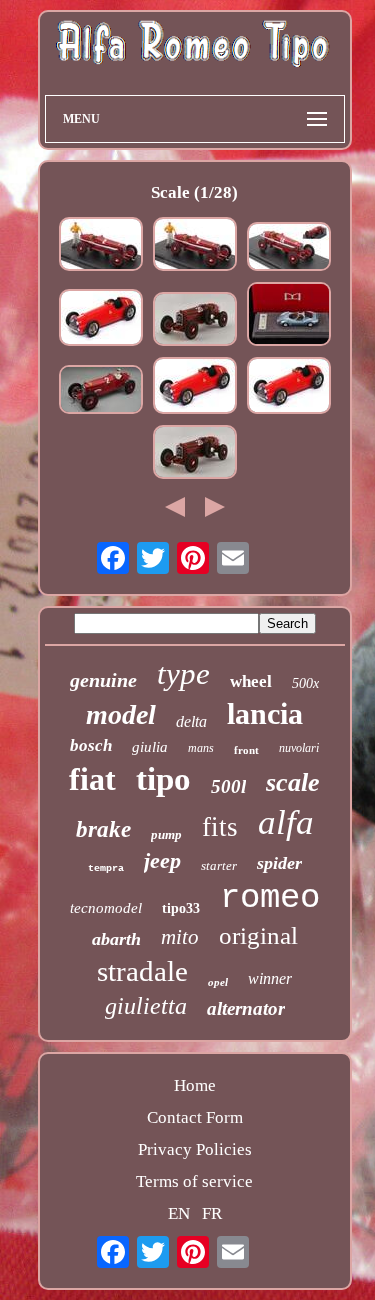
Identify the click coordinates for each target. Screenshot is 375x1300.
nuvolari (299, 748)
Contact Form (195, 1117)
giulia (150, 747)
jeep (162, 860)
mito (180, 937)
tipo (163, 779)
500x (305, 683)
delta (191, 721)
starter (219, 865)
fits (220, 827)
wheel (251, 681)
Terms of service (194, 1181)
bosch (91, 745)
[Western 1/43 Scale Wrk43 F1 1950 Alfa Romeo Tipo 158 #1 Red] (101, 320)
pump (166, 834)
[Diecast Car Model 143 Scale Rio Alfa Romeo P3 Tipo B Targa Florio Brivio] (195, 321)
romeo (270, 898)
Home (195, 1085)
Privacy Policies (195, 1149)
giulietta (146, 1006)
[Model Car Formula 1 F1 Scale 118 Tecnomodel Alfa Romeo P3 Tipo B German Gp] (101, 392)
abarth (116, 939)
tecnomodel (106, 908)
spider (279, 863)
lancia (265, 713)
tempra (106, 868)
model (121, 714)
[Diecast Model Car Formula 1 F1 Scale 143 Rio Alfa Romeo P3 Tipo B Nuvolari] (101, 246)
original (258, 935)
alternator (246, 1008)
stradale (142, 971)
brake (103, 829)
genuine (103, 680)
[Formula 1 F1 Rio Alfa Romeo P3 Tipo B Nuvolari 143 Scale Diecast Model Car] (289, 249)
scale (293, 782)
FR (212, 1213)
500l (228, 786)
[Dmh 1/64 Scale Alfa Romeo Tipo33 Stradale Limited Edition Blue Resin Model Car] (289, 316)
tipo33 (181, 908)
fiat (92, 779)
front (246, 750)
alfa (286, 822)
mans (201, 748)
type (183, 673)
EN (179, 1213)
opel (218, 982)
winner (270, 978)
